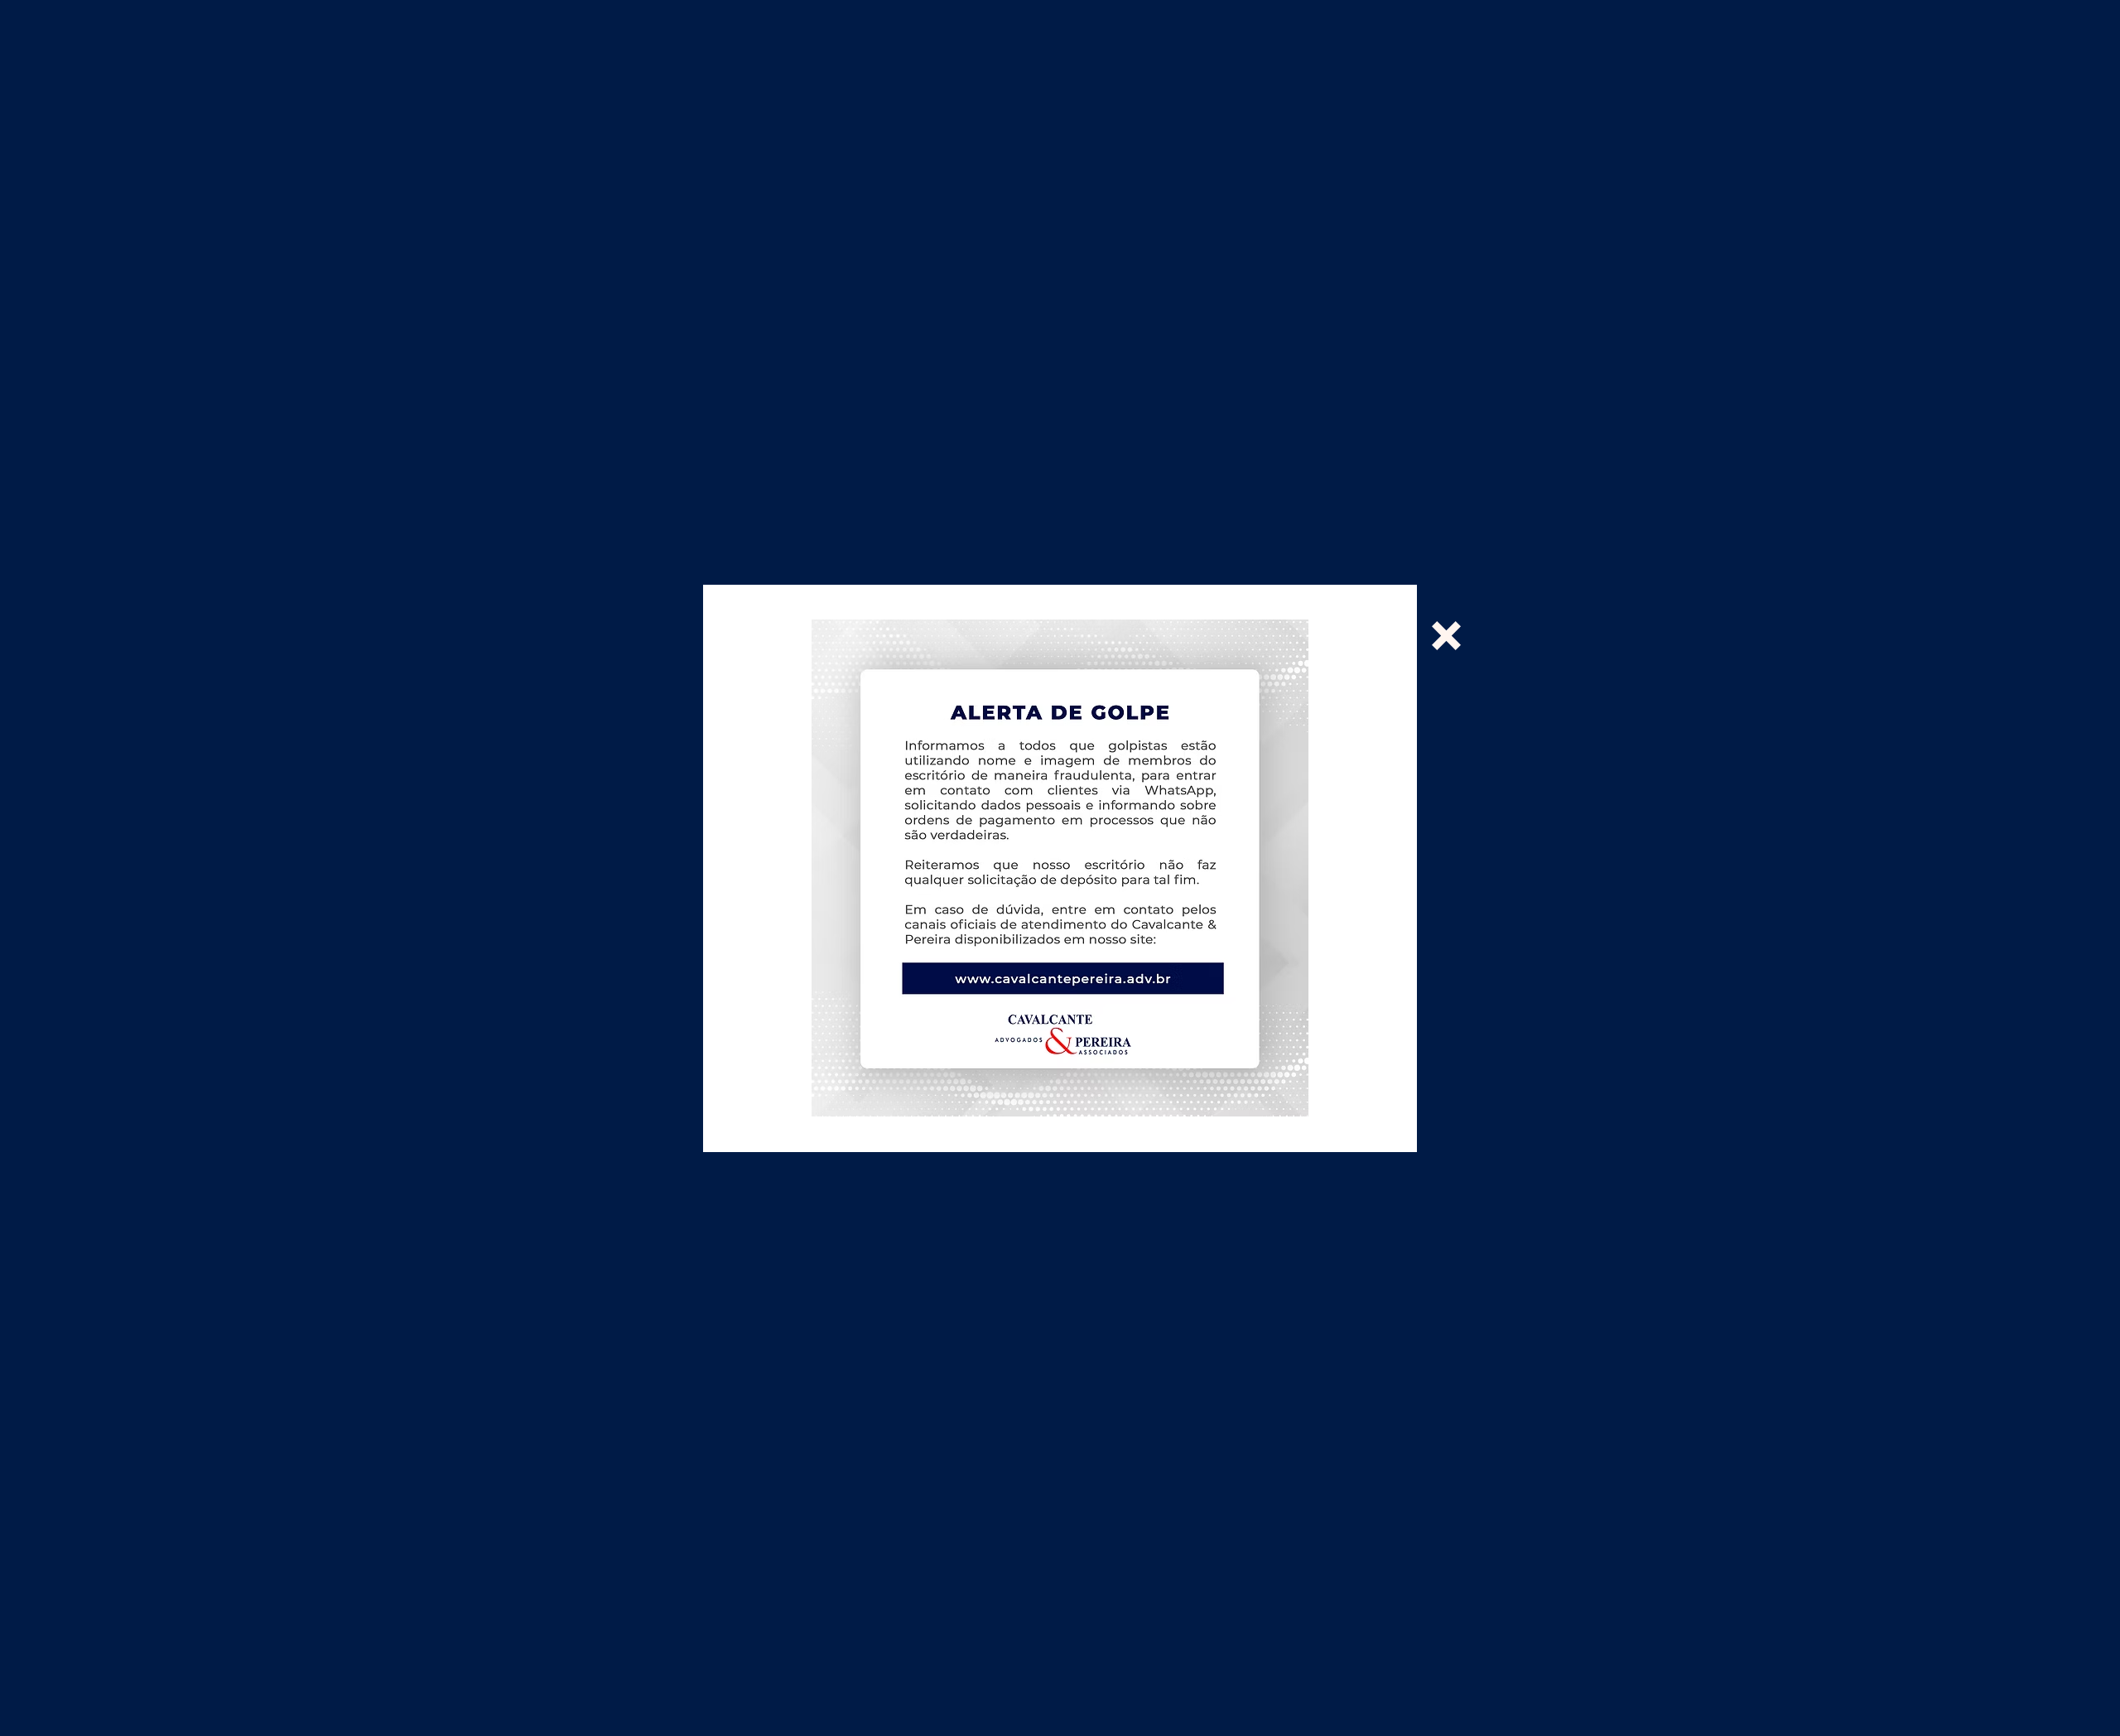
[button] (1446, 636)
